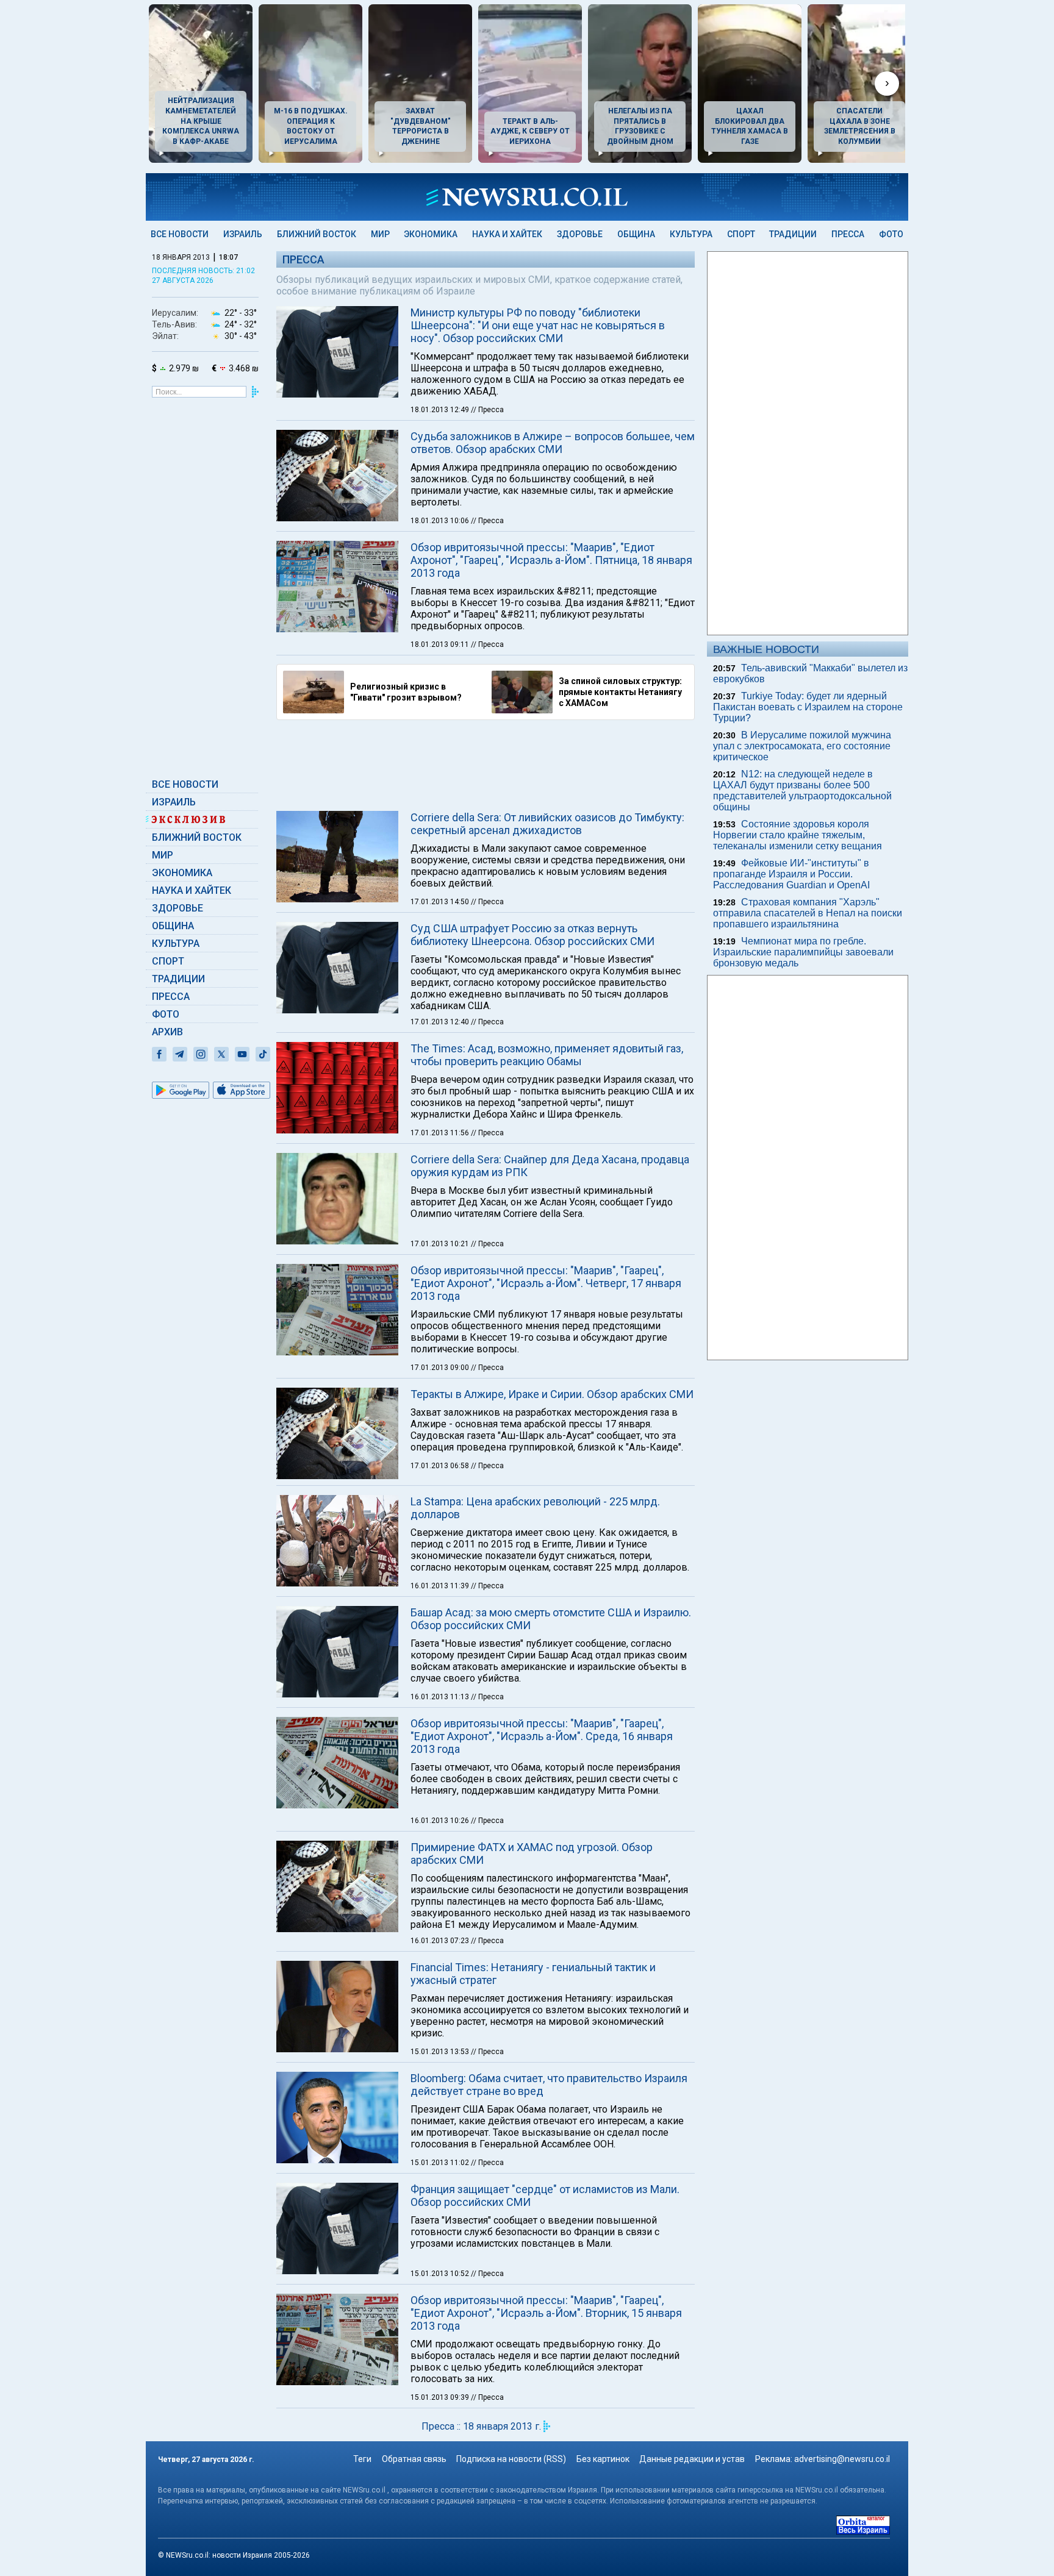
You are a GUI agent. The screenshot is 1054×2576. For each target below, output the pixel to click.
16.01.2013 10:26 (441, 1821)
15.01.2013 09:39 (441, 2397)
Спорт (741, 234)
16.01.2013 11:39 (441, 1586)
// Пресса (487, 410)
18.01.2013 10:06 (441, 521)
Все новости (180, 234)
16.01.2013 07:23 (441, 1941)
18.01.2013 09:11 (441, 644)
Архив (167, 1032)
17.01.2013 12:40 (441, 1022)
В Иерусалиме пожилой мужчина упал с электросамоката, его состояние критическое (802, 746)
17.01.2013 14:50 (441, 902)
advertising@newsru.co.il (842, 2459)
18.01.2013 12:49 (441, 410)
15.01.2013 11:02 (441, 2163)
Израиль (243, 234)
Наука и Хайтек (507, 234)
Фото (891, 234)
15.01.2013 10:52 (441, 2274)
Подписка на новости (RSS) (511, 2459)
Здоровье (580, 234)
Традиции (793, 234)
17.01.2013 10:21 (441, 1244)
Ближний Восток (317, 234)
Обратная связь (414, 2459)
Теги (362, 2459)
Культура (691, 234)
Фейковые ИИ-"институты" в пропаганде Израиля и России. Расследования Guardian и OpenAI (791, 874)
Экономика (431, 234)
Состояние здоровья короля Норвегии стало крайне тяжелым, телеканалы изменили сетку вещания (798, 835)
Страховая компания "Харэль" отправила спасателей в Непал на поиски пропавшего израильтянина (808, 913)
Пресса (848, 234)
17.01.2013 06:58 (441, 1466)
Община (636, 234)
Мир (380, 234)
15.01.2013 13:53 (441, 2052)
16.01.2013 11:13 (441, 1697)
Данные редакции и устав (692, 2459)
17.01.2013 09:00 (441, 1368)
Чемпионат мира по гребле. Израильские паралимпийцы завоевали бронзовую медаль (803, 952)
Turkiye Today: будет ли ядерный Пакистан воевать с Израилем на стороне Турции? (808, 707)
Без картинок (603, 2459)
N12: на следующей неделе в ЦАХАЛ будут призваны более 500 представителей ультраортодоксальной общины (802, 790)
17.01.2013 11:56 (441, 1133)
